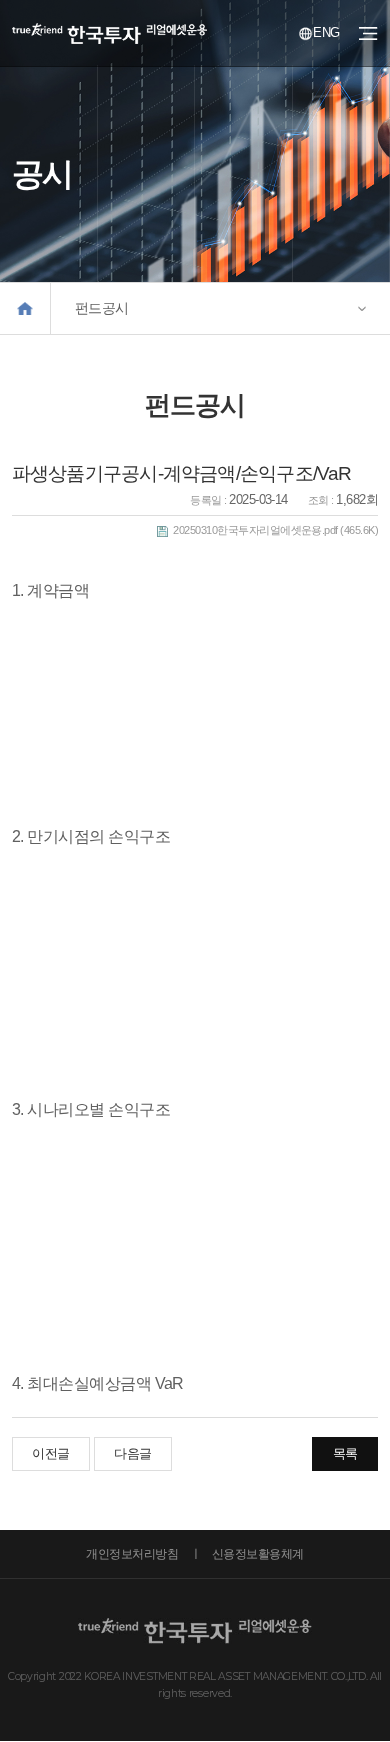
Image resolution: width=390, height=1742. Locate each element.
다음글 (132, 1453)
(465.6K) (275, 530)
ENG (326, 32)
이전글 (50, 1453)
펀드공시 (102, 308)
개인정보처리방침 (132, 1554)
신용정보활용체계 (258, 1554)
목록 (345, 1453)
